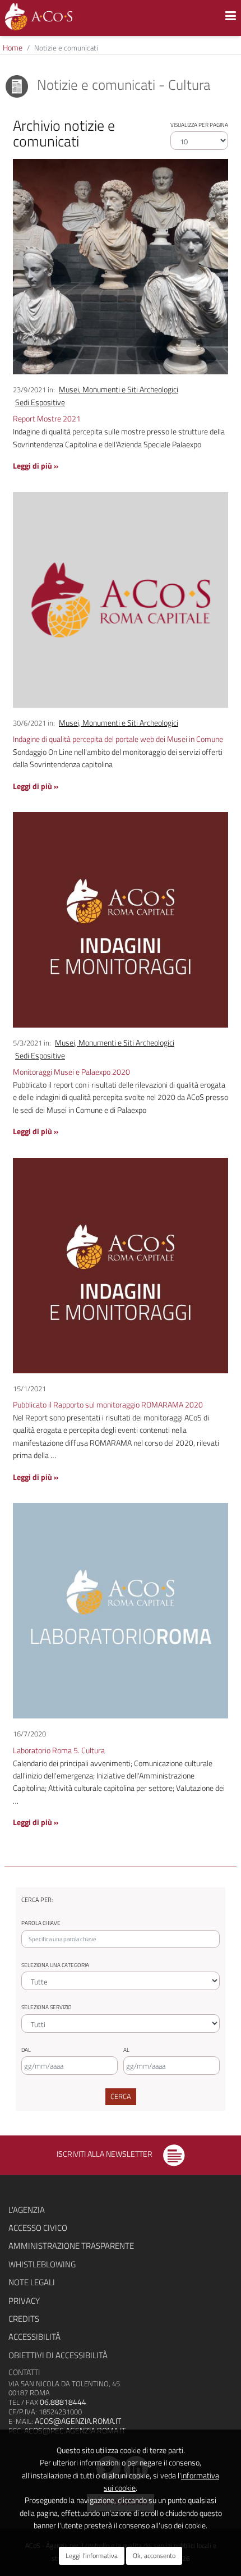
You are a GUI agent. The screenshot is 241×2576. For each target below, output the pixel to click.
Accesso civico (38, 2228)
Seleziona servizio (47, 2007)
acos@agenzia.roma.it (78, 2421)
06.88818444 (63, 2402)
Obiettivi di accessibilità (58, 2355)
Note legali (32, 2282)
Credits (24, 2319)
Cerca (121, 2096)
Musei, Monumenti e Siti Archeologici (119, 389)
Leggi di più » (36, 466)
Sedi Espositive (40, 402)
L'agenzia (27, 2210)
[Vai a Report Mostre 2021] (121, 266)
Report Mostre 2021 (47, 418)
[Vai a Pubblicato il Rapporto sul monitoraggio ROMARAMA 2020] (121, 1264)
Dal (26, 2050)
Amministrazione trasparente (71, 2246)
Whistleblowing (42, 2264)
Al (126, 2050)
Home (13, 47)
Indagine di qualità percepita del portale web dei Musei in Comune (118, 739)
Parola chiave (41, 1923)
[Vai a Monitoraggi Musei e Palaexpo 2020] (121, 919)
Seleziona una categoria (55, 1965)
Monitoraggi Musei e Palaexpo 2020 (71, 1072)
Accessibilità (34, 2337)
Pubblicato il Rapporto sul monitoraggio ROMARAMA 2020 (108, 1404)
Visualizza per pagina (199, 125)
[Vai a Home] (39, 17)
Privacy (24, 2301)
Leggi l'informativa (92, 2556)
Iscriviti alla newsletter (105, 2154)
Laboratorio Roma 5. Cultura (59, 1750)
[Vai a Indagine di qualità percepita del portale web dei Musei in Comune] (121, 599)
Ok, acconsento (154, 2556)
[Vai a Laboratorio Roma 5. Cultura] (121, 1610)
